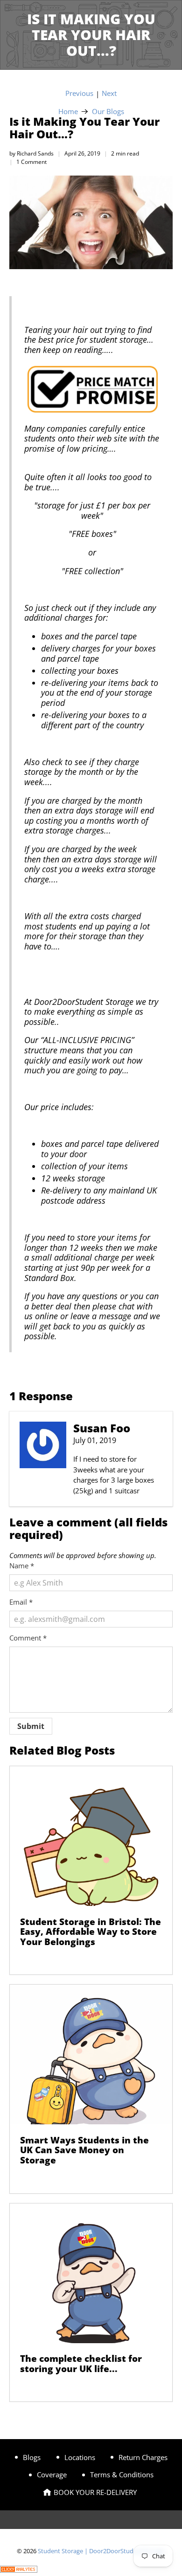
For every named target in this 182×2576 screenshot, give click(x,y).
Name (22, 1566)
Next (109, 93)
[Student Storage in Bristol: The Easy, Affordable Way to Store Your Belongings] (91, 1836)
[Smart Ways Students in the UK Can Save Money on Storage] (91, 2054)
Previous (79, 93)
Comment (28, 1638)
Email (21, 1602)
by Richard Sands (31, 153)
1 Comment (31, 162)
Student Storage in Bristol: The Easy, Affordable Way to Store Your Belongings (91, 1932)
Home (68, 112)
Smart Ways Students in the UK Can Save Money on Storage (84, 2150)
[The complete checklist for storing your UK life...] (91, 2273)
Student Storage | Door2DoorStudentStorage (101, 2551)
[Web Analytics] (19, 2570)
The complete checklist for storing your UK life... (81, 2363)
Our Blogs (108, 112)
